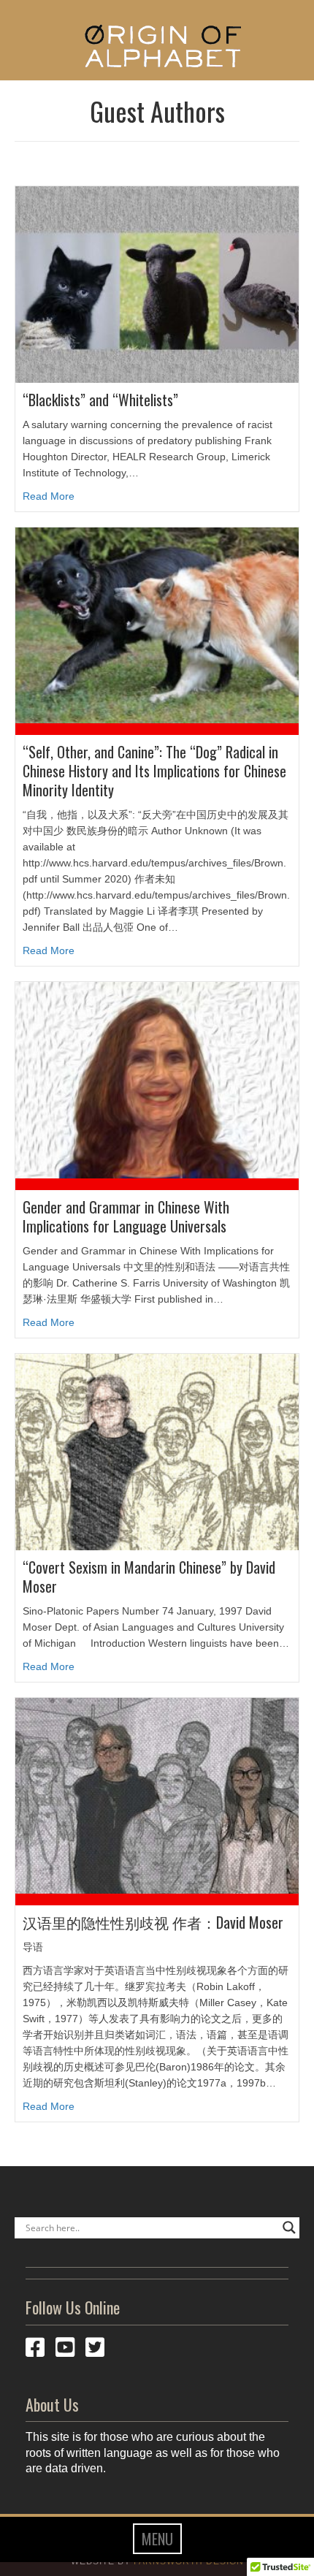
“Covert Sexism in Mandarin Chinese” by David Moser (149, 1577)
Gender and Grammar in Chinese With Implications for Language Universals (126, 1216)
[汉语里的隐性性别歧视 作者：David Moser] (157, 1795)
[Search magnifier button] (289, 2228)
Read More (49, 496)
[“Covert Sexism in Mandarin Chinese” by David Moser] (157, 1451)
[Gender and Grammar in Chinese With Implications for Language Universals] (157, 1079)
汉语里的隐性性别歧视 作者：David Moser (153, 1922)
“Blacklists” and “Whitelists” (100, 400)
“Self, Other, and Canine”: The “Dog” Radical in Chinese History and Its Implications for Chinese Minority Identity (154, 771)
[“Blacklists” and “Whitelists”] (157, 283)
